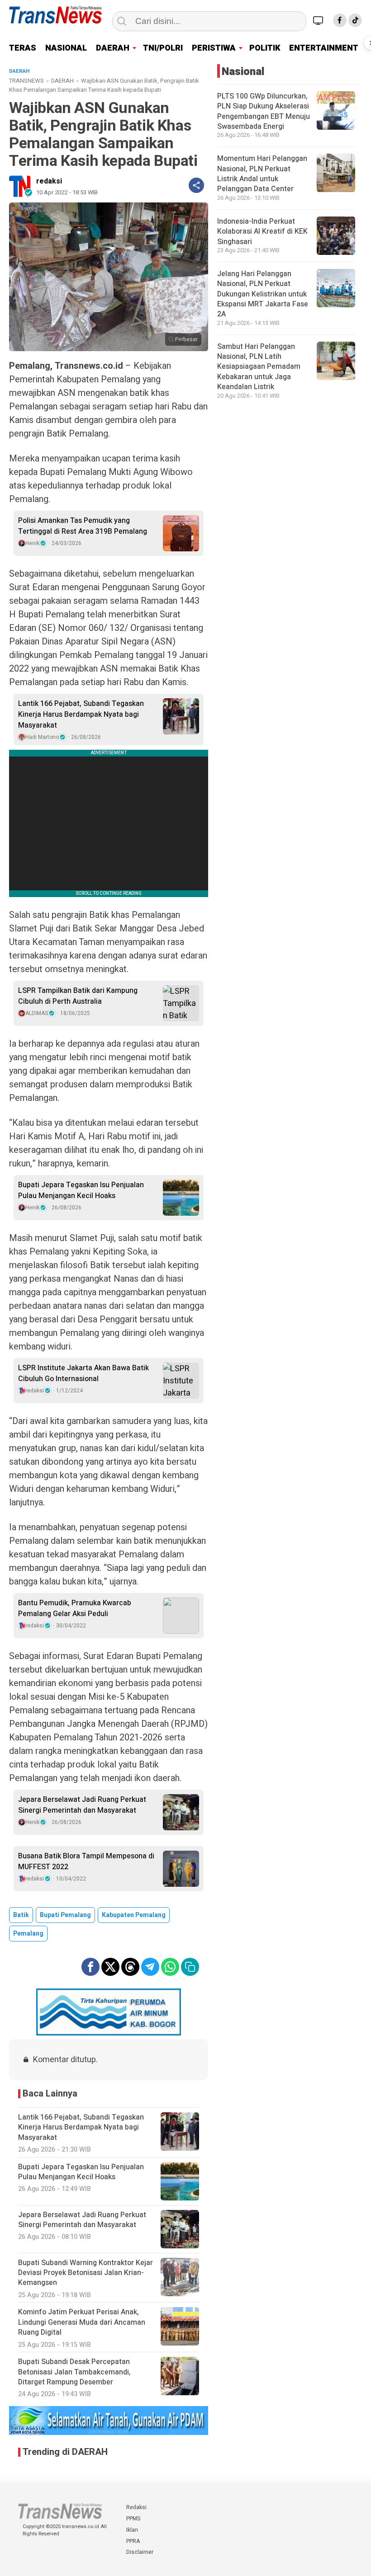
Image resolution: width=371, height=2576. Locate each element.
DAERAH (113, 48)
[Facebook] (340, 20)
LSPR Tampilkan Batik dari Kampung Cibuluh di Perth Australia (78, 996)
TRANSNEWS (26, 81)
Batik (21, 1915)
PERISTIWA (214, 48)
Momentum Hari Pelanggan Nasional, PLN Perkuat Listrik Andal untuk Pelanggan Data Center (262, 174)
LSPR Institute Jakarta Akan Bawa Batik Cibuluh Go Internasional (83, 1373)
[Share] (196, 185)
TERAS (23, 48)
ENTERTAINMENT (324, 48)
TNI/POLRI (163, 48)
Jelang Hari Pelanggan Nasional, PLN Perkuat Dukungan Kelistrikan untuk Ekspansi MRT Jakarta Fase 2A (263, 294)
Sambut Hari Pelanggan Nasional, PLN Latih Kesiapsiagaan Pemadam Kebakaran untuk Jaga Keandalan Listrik (259, 367)
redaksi (49, 181)
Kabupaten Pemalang (134, 1915)
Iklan (132, 2530)
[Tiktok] (355, 20)
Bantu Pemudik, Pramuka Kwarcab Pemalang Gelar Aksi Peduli (75, 1608)
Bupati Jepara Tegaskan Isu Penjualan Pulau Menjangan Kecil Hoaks (81, 1190)
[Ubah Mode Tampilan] (319, 20)
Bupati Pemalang (65, 1915)
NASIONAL (66, 48)
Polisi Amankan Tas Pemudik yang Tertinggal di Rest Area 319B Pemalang (83, 526)
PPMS (133, 2519)
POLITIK (265, 48)
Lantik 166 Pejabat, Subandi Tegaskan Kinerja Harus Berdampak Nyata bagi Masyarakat (81, 715)
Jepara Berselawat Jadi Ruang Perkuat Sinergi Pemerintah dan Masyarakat (82, 1805)
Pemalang (28, 1934)
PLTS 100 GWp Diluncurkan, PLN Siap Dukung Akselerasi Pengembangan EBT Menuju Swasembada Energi (264, 111)
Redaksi (136, 2507)
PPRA (133, 2541)
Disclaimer (140, 2552)
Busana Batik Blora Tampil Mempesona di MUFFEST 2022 (86, 1861)
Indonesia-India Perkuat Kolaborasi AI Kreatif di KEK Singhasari (262, 232)
